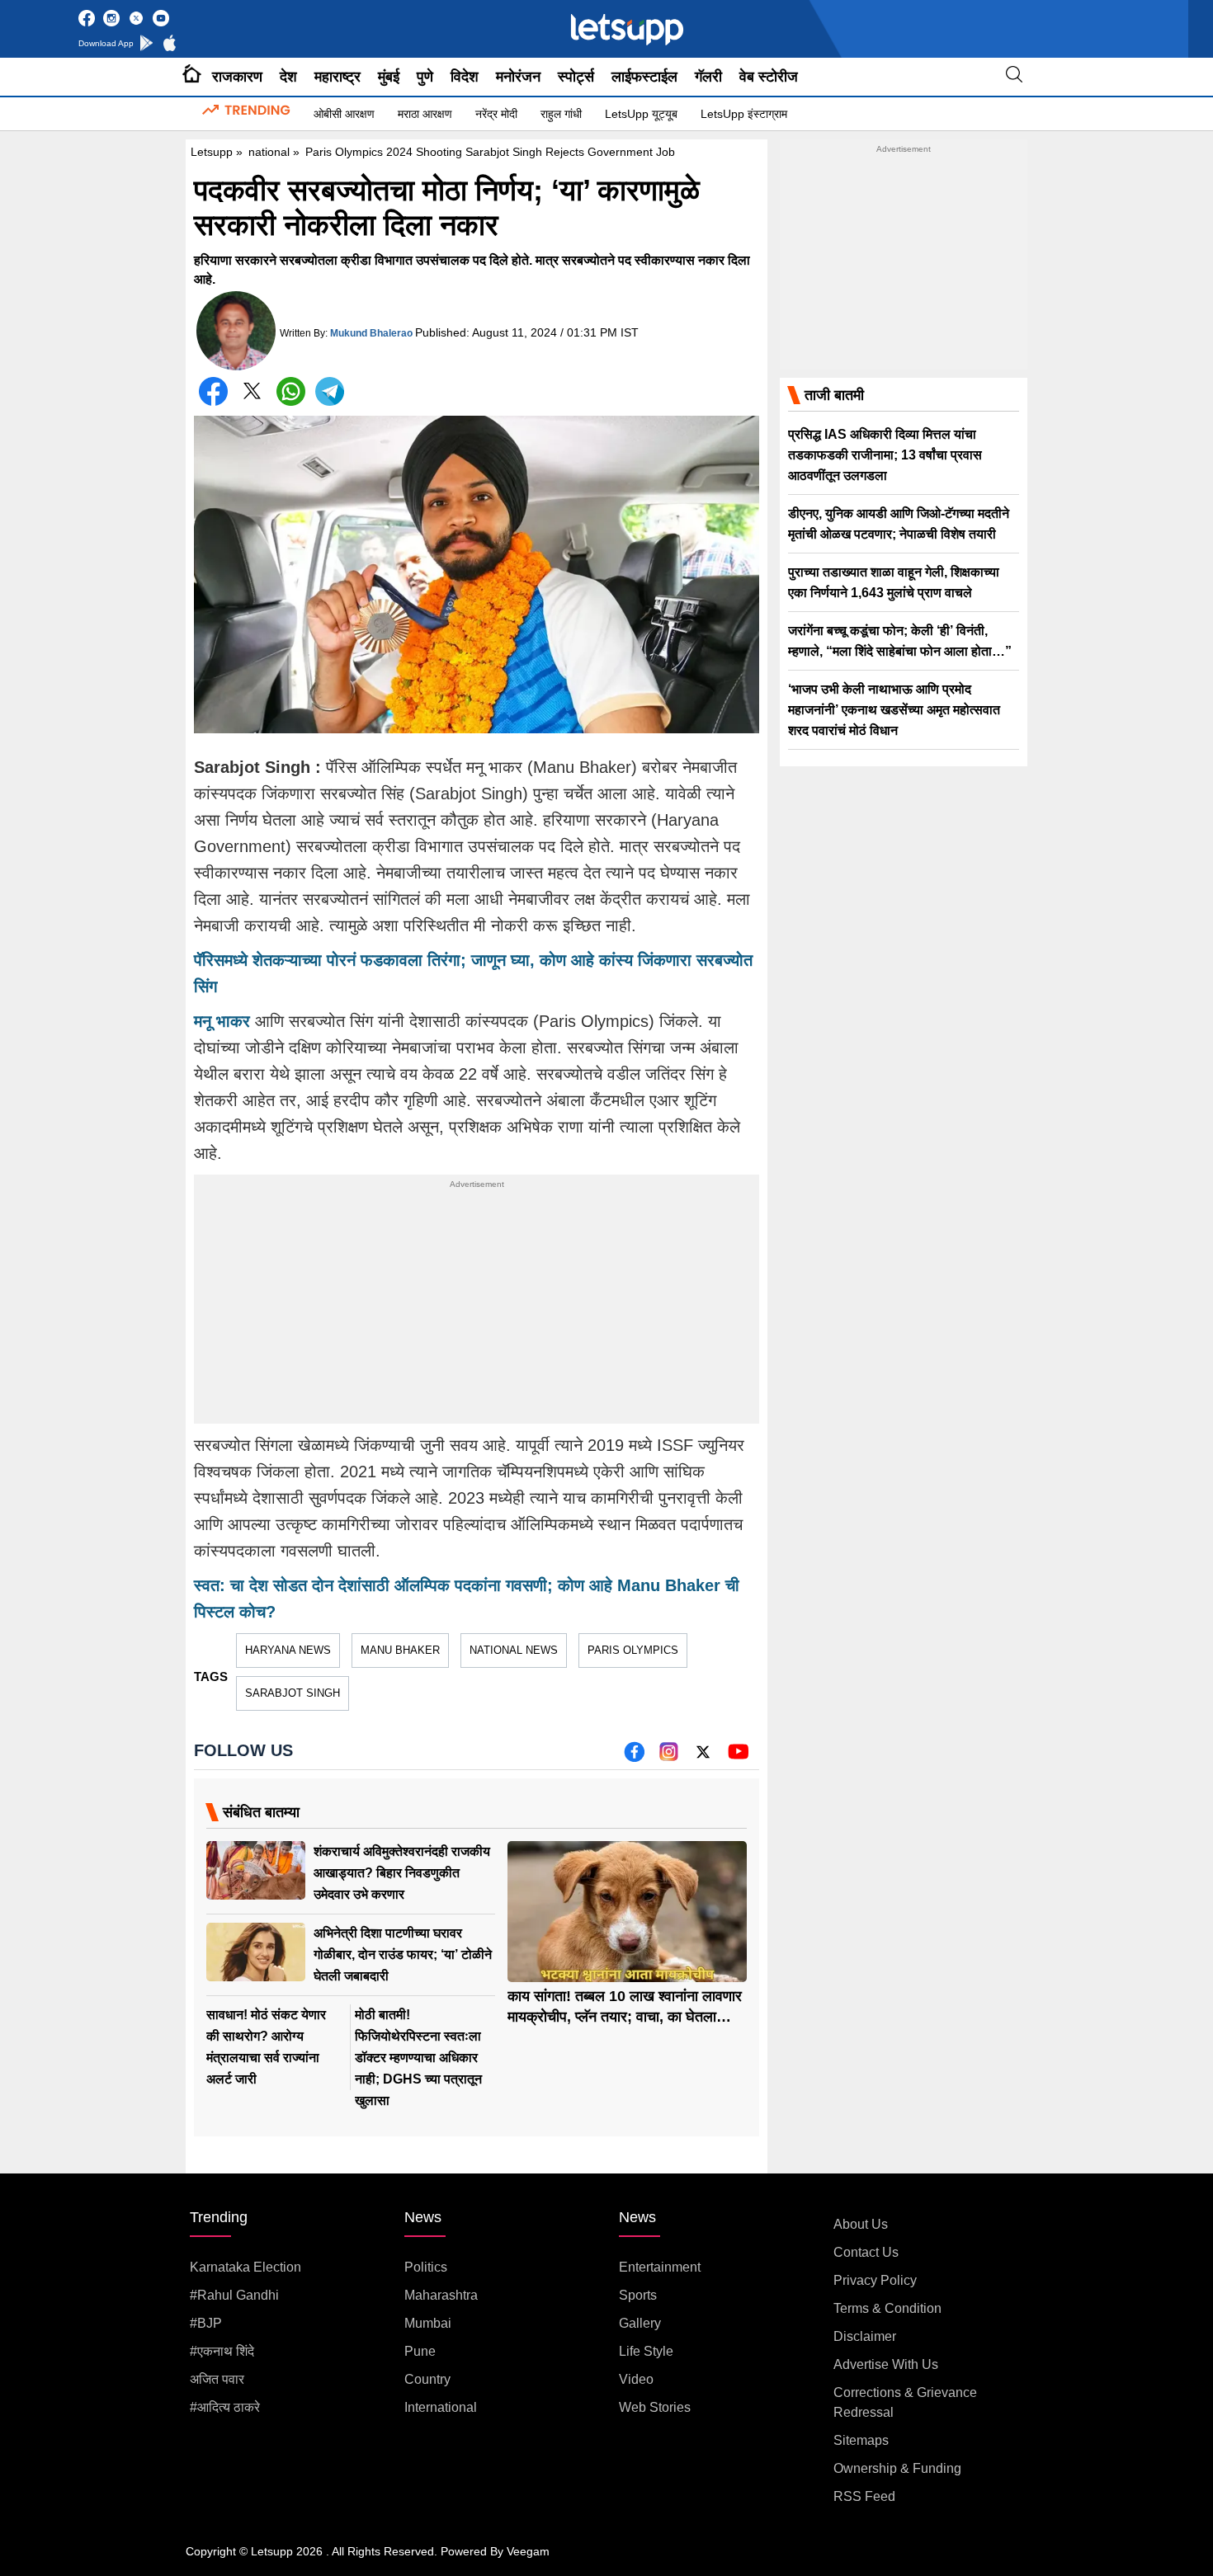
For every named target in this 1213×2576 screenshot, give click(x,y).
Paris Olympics (633, 1650)
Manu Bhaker (400, 1650)
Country (427, 2379)
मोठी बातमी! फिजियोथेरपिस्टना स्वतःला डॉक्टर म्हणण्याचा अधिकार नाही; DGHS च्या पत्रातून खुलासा (418, 2058)
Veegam (528, 2551)
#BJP (206, 2323)
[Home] (192, 77)
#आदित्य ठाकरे (225, 2407)
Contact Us (866, 2252)
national (269, 152)
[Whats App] (291, 391)
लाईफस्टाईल (644, 77)
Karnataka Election (245, 2267)
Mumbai (428, 2323)
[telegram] (330, 391)
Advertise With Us (886, 2364)
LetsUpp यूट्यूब (641, 114)
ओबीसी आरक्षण (344, 114)
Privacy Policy (875, 2280)
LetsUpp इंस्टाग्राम (744, 114)
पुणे (425, 77)
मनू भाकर (222, 1021)
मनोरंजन (518, 77)
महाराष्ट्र (337, 77)
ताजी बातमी (834, 395)
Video (636, 2379)
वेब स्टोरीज (769, 77)
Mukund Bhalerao (371, 333)
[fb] (634, 1757)
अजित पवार (217, 2379)
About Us (861, 2224)
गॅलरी (708, 77)
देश (288, 77)
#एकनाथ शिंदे (222, 2351)
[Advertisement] (477, 1308)
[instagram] (669, 1757)
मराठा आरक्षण (425, 114)
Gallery (640, 2323)
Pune (420, 2351)
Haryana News (288, 1650)
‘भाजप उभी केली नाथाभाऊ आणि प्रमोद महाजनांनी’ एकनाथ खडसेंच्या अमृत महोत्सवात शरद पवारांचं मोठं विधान (894, 710)
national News (514, 1650)
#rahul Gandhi (234, 2295)
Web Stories (655, 2407)
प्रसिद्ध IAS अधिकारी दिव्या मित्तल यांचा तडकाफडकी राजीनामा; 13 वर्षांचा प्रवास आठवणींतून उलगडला (885, 455)
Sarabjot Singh (293, 1693)
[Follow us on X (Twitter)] (703, 1757)
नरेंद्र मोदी (496, 114)
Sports (638, 2295)
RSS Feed (864, 2496)
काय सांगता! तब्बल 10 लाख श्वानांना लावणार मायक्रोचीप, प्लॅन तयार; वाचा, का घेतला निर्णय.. (625, 2017)
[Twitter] (252, 395)
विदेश (465, 77)
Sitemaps (861, 2440)
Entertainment (660, 2267)
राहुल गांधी (561, 114)
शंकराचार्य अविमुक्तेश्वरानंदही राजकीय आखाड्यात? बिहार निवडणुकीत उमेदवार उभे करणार (402, 1873)
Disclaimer (865, 2336)
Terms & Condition (887, 2308)
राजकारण (237, 77)
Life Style (646, 2351)
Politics (426, 2267)
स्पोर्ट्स (576, 77)
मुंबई (389, 77)
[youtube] (738, 1757)
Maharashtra (441, 2295)
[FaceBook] (213, 391)
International (441, 2407)
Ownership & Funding (897, 2468)
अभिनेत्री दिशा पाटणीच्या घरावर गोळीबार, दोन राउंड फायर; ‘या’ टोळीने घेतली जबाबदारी (403, 1954)
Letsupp (212, 152)
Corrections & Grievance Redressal (905, 2402)
